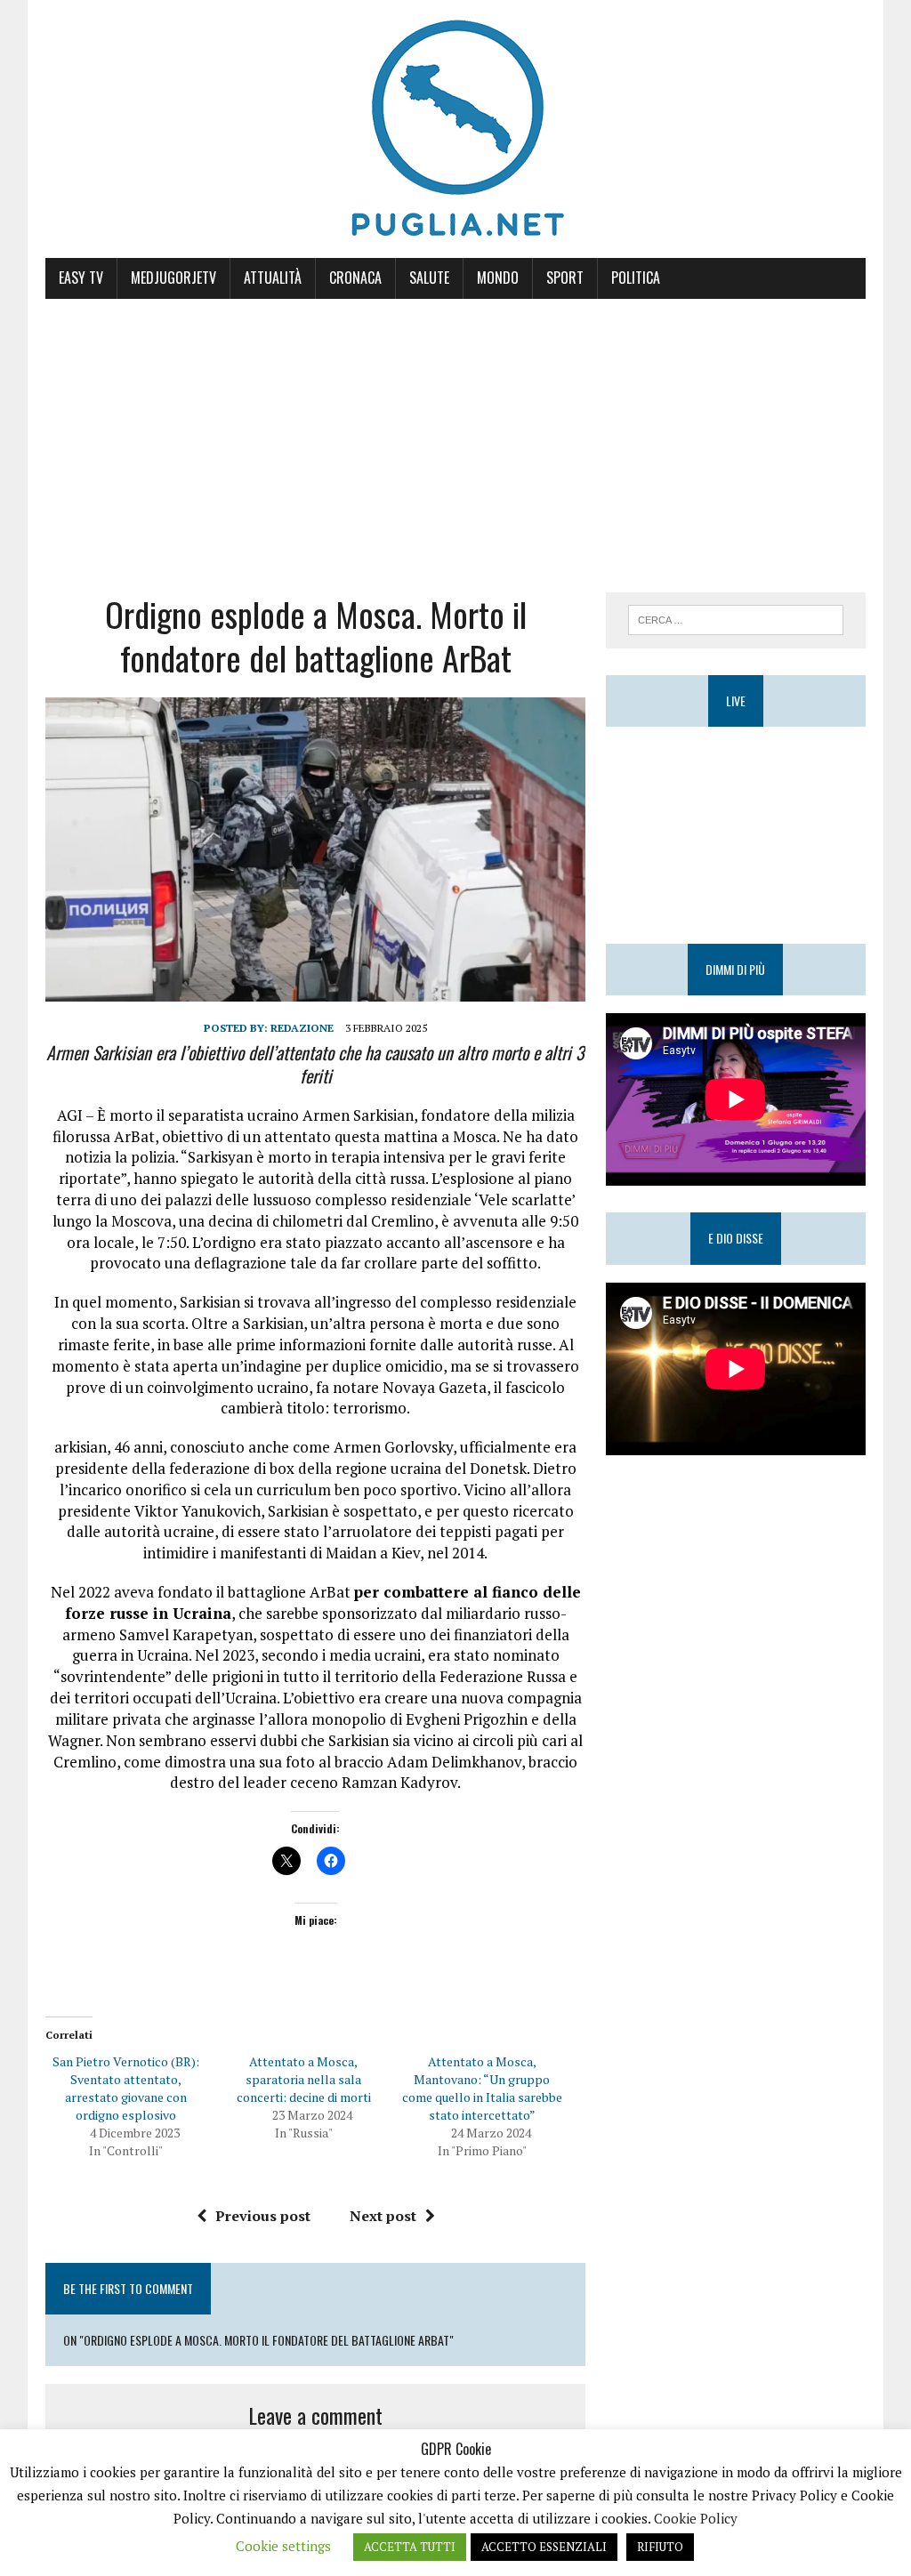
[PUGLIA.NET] (455, 129)
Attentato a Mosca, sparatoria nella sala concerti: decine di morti (304, 2079)
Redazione (302, 1028)
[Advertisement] (455, 432)
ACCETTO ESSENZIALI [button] (544, 2547)
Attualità (273, 278)
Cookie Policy (696, 2518)
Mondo (498, 278)
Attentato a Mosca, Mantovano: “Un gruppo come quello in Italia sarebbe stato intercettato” (482, 2088)
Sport (565, 278)
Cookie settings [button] (283, 2546)
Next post (383, 2216)
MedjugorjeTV (173, 278)
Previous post (263, 2216)
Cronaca (355, 278)
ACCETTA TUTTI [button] (410, 2547)
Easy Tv (81, 278)
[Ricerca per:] (736, 618)
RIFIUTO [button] (660, 2547)
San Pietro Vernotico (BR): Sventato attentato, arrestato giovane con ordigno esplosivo (126, 2088)
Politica (636, 278)
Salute (429, 278)
